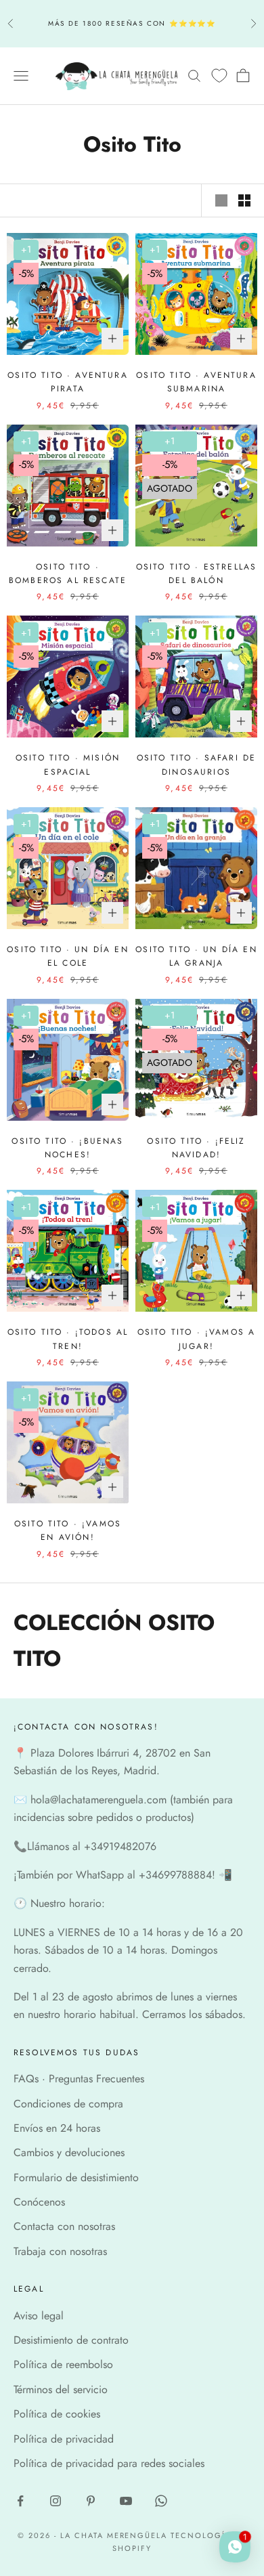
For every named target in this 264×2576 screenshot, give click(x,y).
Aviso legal (39, 2316)
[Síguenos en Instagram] (56, 2501)
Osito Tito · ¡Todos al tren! (68, 1339)
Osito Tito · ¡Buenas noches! (67, 1148)
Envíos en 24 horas (57, 2128)
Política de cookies (57, 2414)
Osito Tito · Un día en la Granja (196, 956)
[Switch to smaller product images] (244, 200)
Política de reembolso (63, 2364)
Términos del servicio (61, 2389)
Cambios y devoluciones (69, 2152)
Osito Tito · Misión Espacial (68, 765)
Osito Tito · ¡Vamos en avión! (68, 1530)
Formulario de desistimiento (76, 2177)
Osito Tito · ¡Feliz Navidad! (196, 1148)
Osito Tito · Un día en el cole (68, 956)
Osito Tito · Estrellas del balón (197, 574)
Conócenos (39, 2202)
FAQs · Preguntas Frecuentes (79, 2079)
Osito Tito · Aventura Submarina (196, 382)
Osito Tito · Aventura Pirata (67, 382)
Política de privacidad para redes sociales (109, 2463)
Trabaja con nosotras (60, 2251)
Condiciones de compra (68, 2104)
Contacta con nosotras (64, 2226)
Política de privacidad (64, 2439)
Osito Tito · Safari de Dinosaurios (197, 765)
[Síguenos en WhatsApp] (161, 2501)
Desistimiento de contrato (71, 2340)
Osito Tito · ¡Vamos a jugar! (196, 1339)
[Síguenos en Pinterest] (91, 2501)
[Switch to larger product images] (221, 200)
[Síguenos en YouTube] (126, 2501)
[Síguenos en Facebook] (20, 2501)
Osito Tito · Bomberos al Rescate (68, 574)
